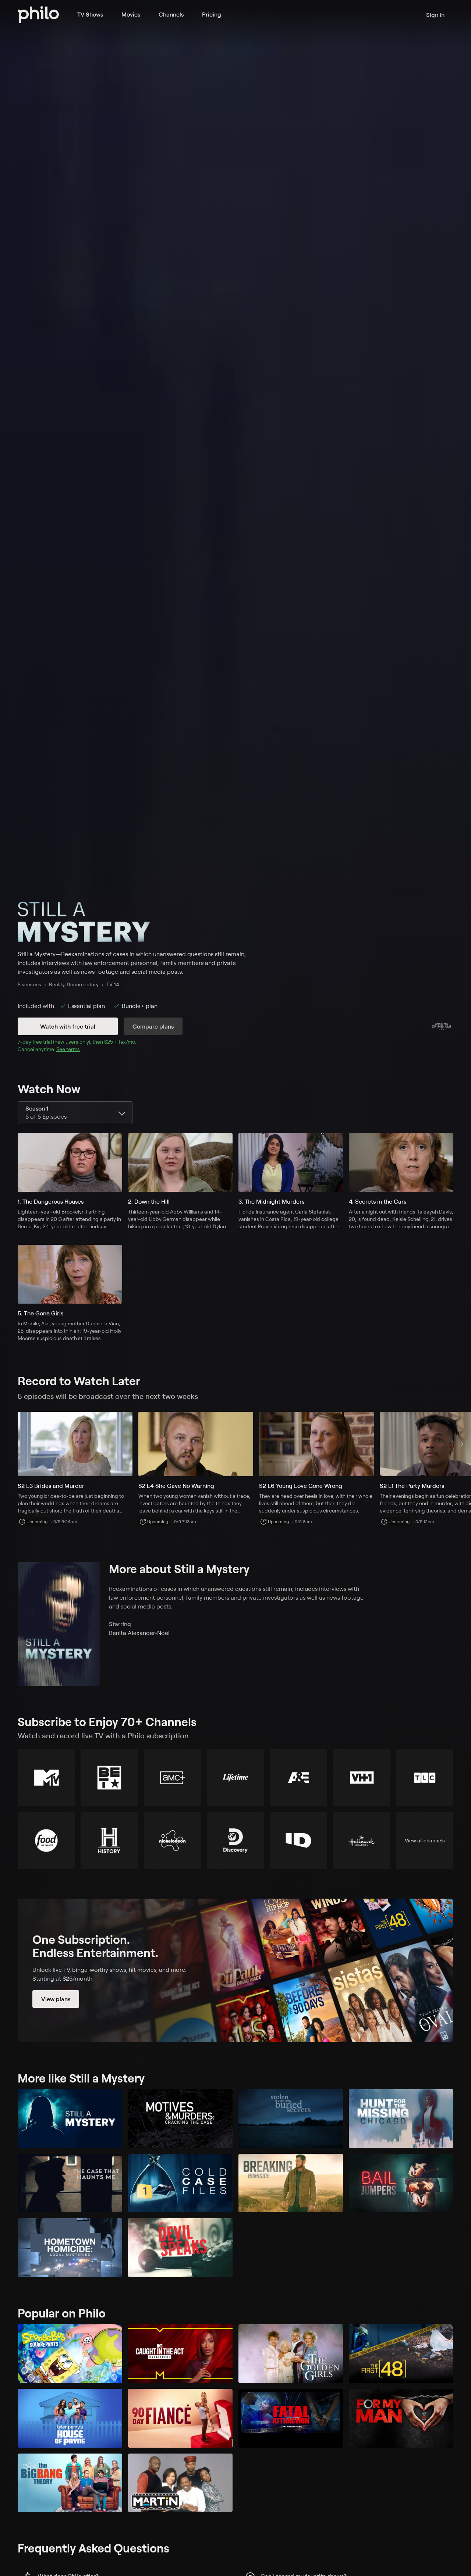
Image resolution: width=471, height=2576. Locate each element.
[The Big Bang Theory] (70, 2483)
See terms (68, 1049)
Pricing (212, 14)
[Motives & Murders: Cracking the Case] (180, 2119)
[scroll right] (462, 1444)
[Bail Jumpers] (401, 2183)
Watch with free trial (68, 1026)
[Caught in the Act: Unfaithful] (180, 2354)
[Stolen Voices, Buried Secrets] (291, 2119)
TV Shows (90, 14)
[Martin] (180, 2483)
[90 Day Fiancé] (180, 2418)
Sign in (435, 15)
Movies (131, 14)
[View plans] (235, 1970)
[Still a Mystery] (70, 2119)
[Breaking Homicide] (291, 2183)
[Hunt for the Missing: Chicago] (401, 2119)
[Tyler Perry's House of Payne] (70, 2418)
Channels (171, 14)
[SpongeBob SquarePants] (70, 2354)
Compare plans (153, 1026)
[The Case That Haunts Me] (70, 2183)
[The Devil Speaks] (180, 2248)
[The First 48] (401, 2354)
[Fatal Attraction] (291, 2418)
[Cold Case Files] (180, 2183)
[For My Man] (401, 2418)
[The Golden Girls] (291, 2354)
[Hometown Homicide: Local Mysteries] (70, 2248)
